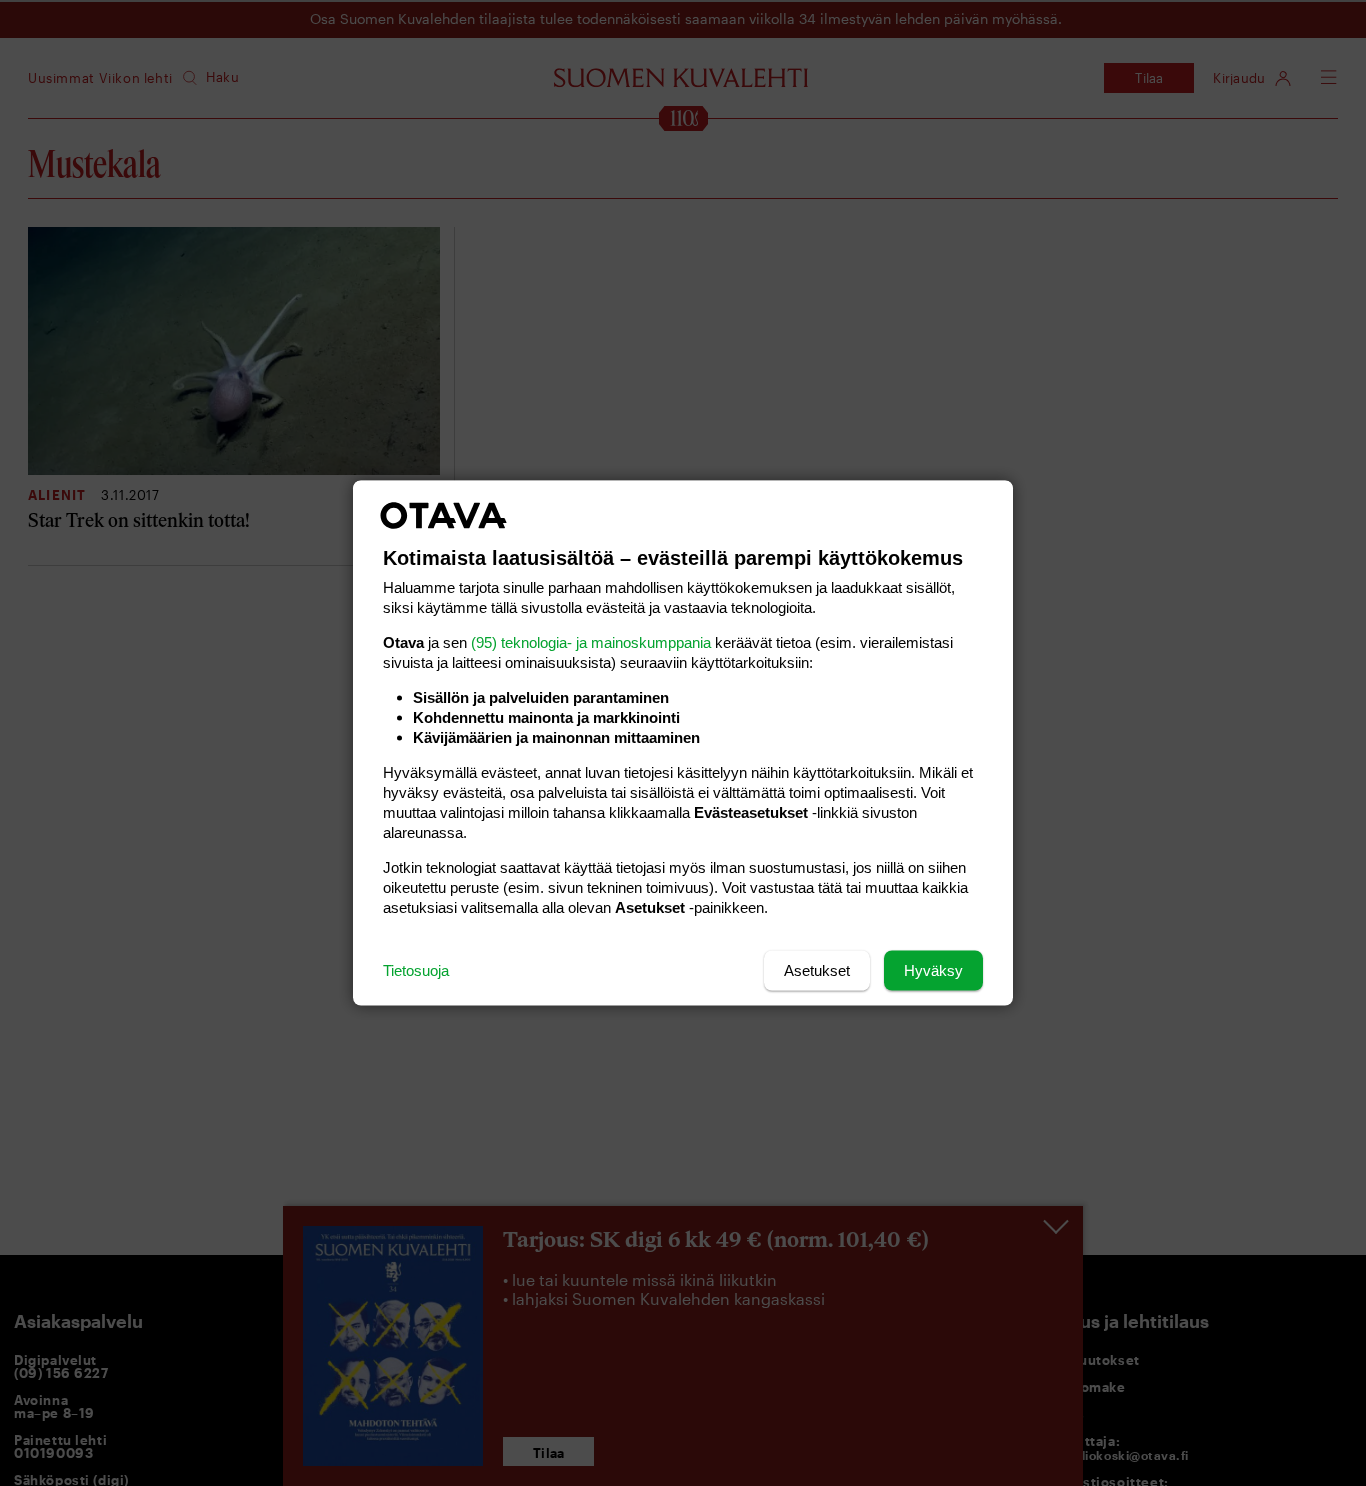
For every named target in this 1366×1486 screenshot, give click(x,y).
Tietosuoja (416, 970)
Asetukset (817, 970)
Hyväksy (933, 970)
